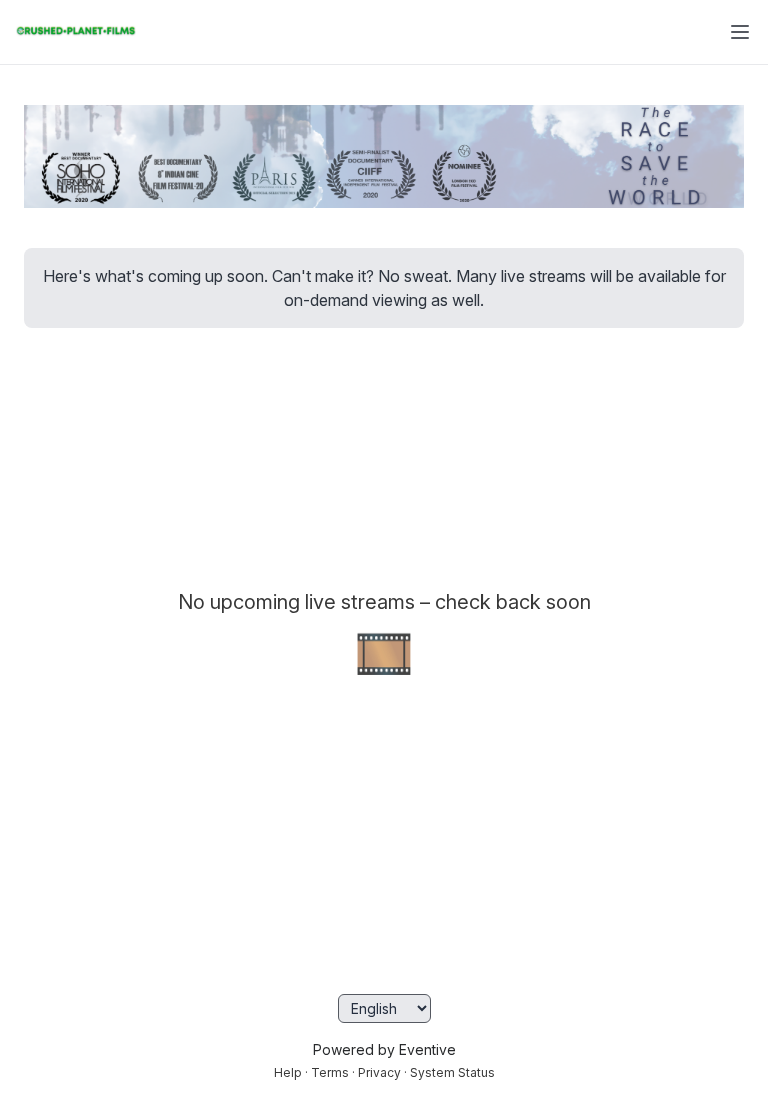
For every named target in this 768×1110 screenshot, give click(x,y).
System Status (452, 1072)
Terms (330, 1072)
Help (288, 1072)
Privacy (379, 1072)
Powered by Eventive (384, 1049)
